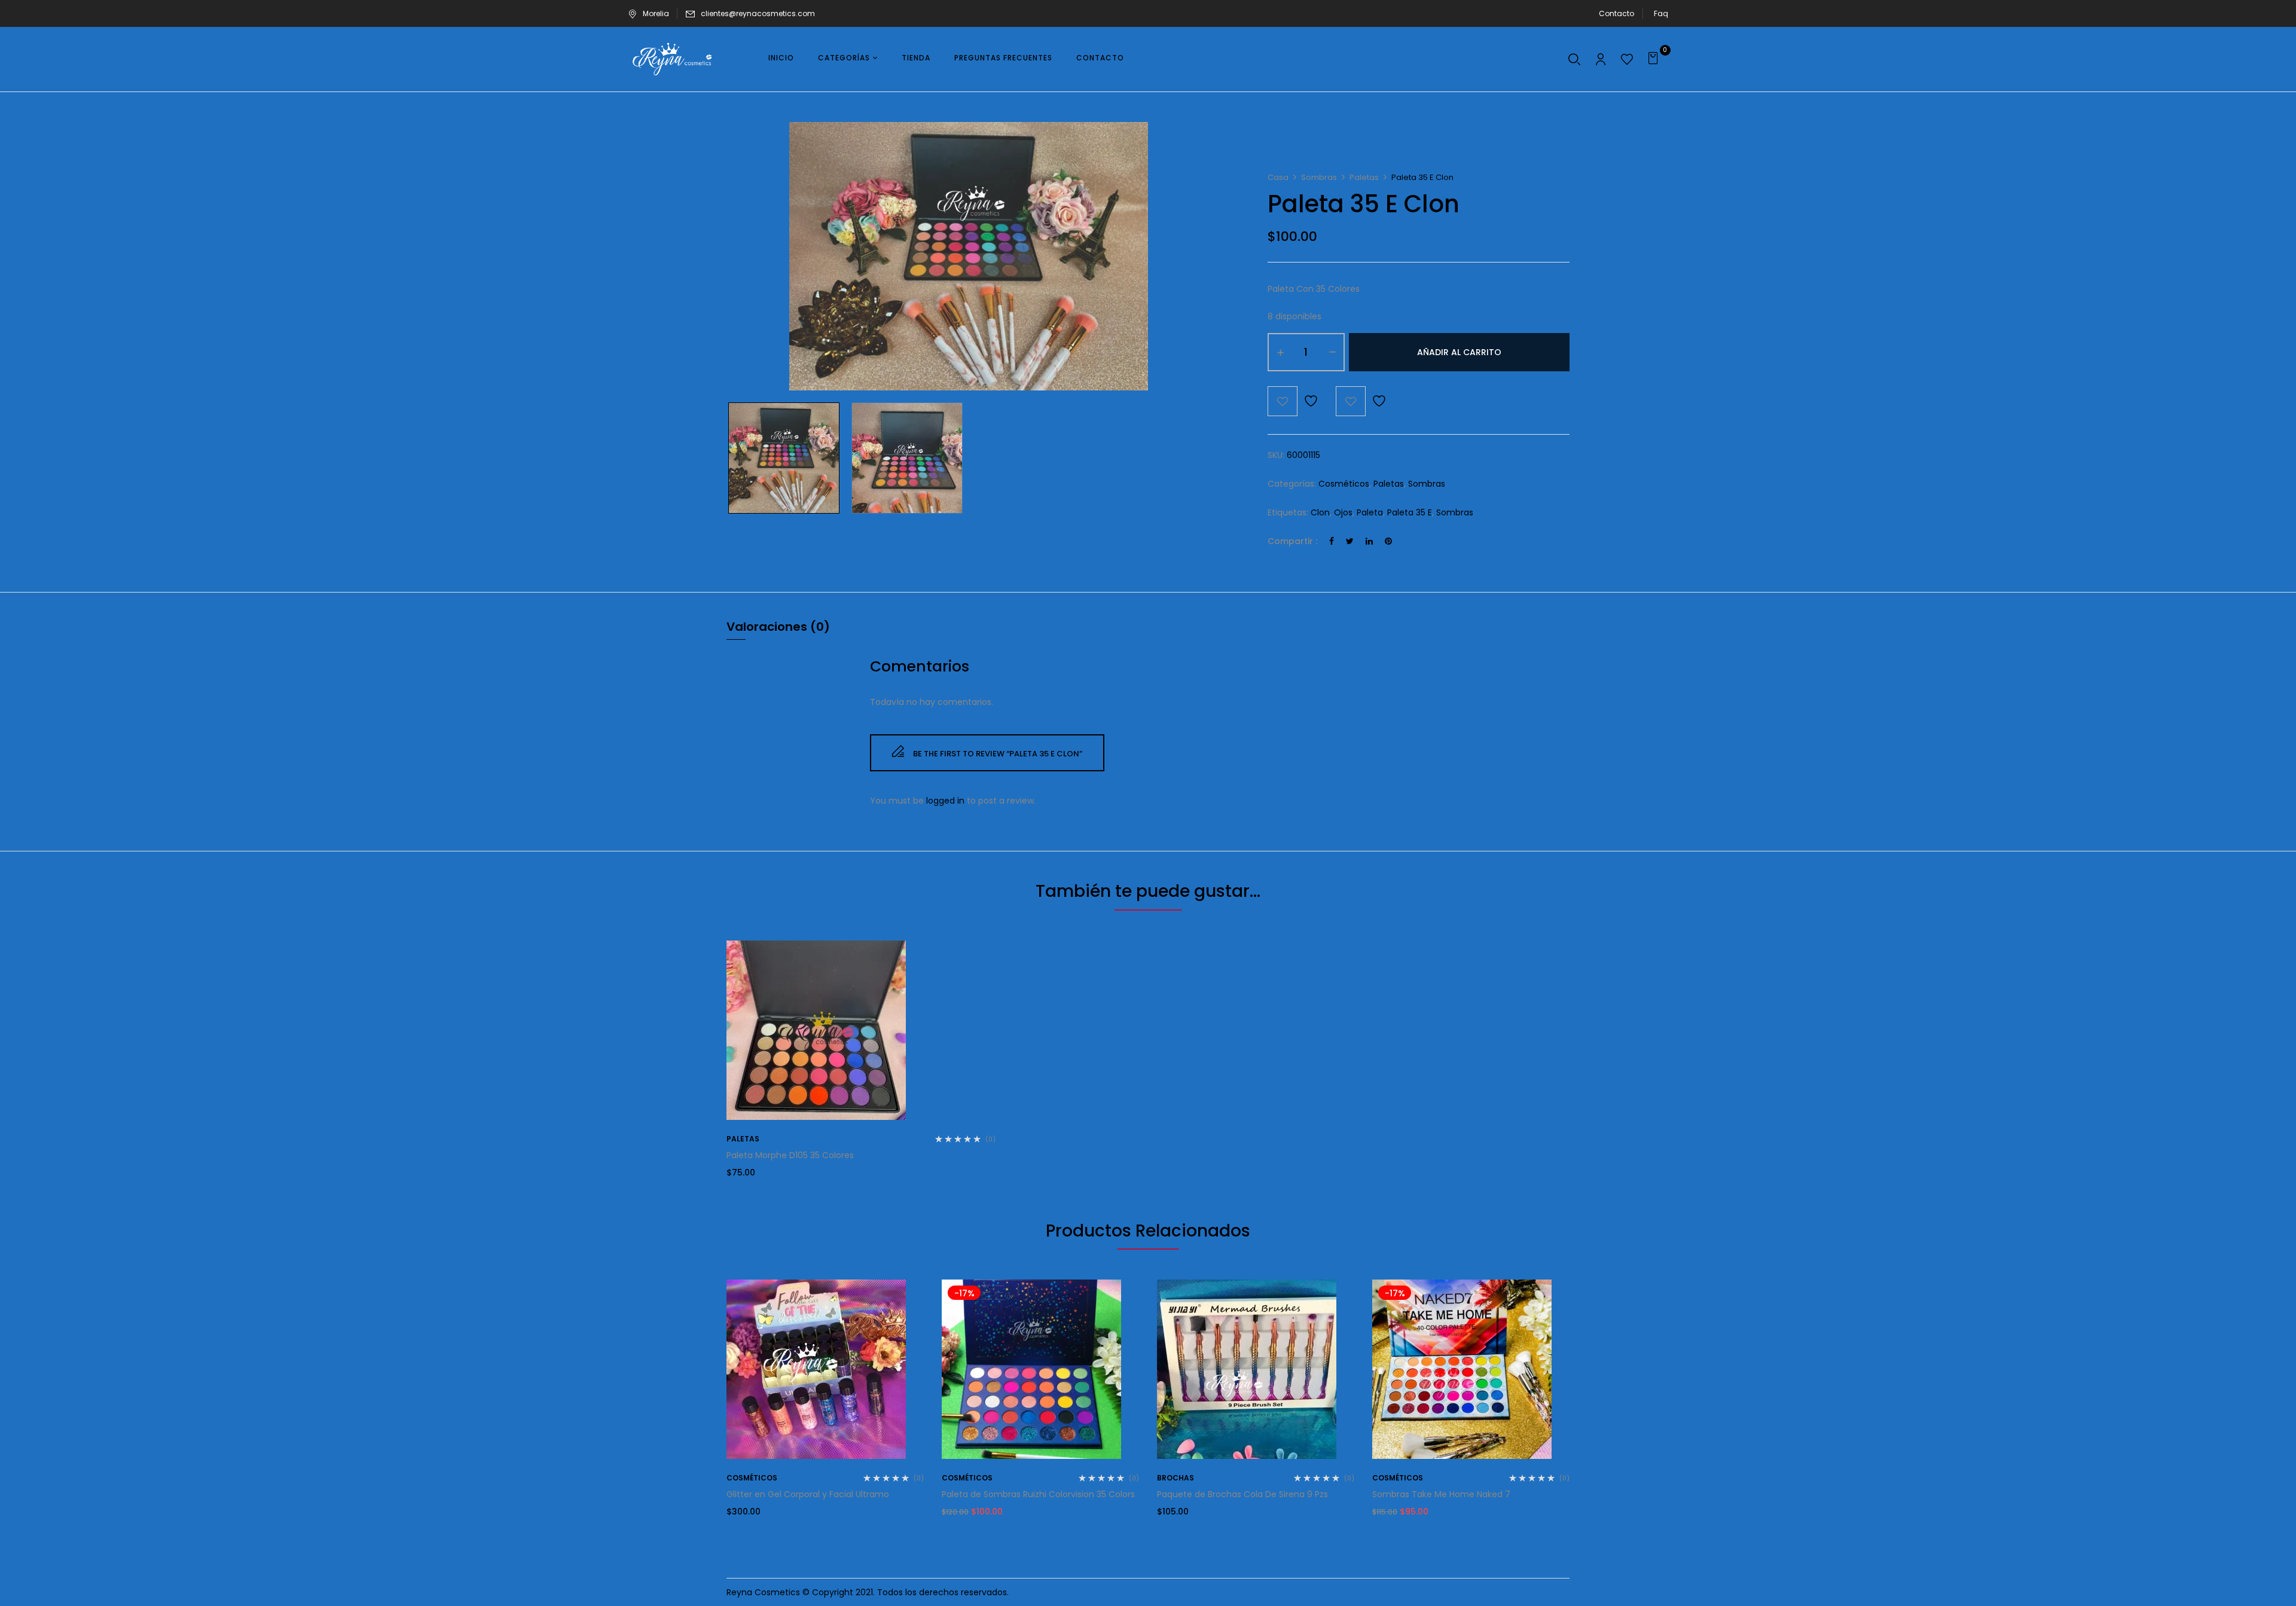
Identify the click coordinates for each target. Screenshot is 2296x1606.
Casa (1278, 177)
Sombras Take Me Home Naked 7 (1441, 1494)
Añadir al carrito (1459, 352)
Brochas (1176, 1478)
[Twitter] (1350, 541)
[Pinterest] (1388, 541)
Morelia (656, 13)
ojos (1343, 512)
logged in (945, 801)
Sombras (1319, 177)
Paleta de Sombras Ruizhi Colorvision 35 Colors (1038, 1494)
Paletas (1364, 177)
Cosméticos (1344, 484)
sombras (1455, 512)
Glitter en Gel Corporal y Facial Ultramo (808, 1494)
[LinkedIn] (1369, 541)
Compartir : (1292, 541)
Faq (1661, 13)
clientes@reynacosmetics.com (758, 13)
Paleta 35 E (1410, 512)
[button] (1655, 59)
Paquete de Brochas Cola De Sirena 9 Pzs (1242, 1494)
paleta (1370, 512)
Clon (1320, 512)
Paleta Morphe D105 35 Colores (790, 1155)
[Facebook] (1332, 541)
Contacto (1616, 13)
